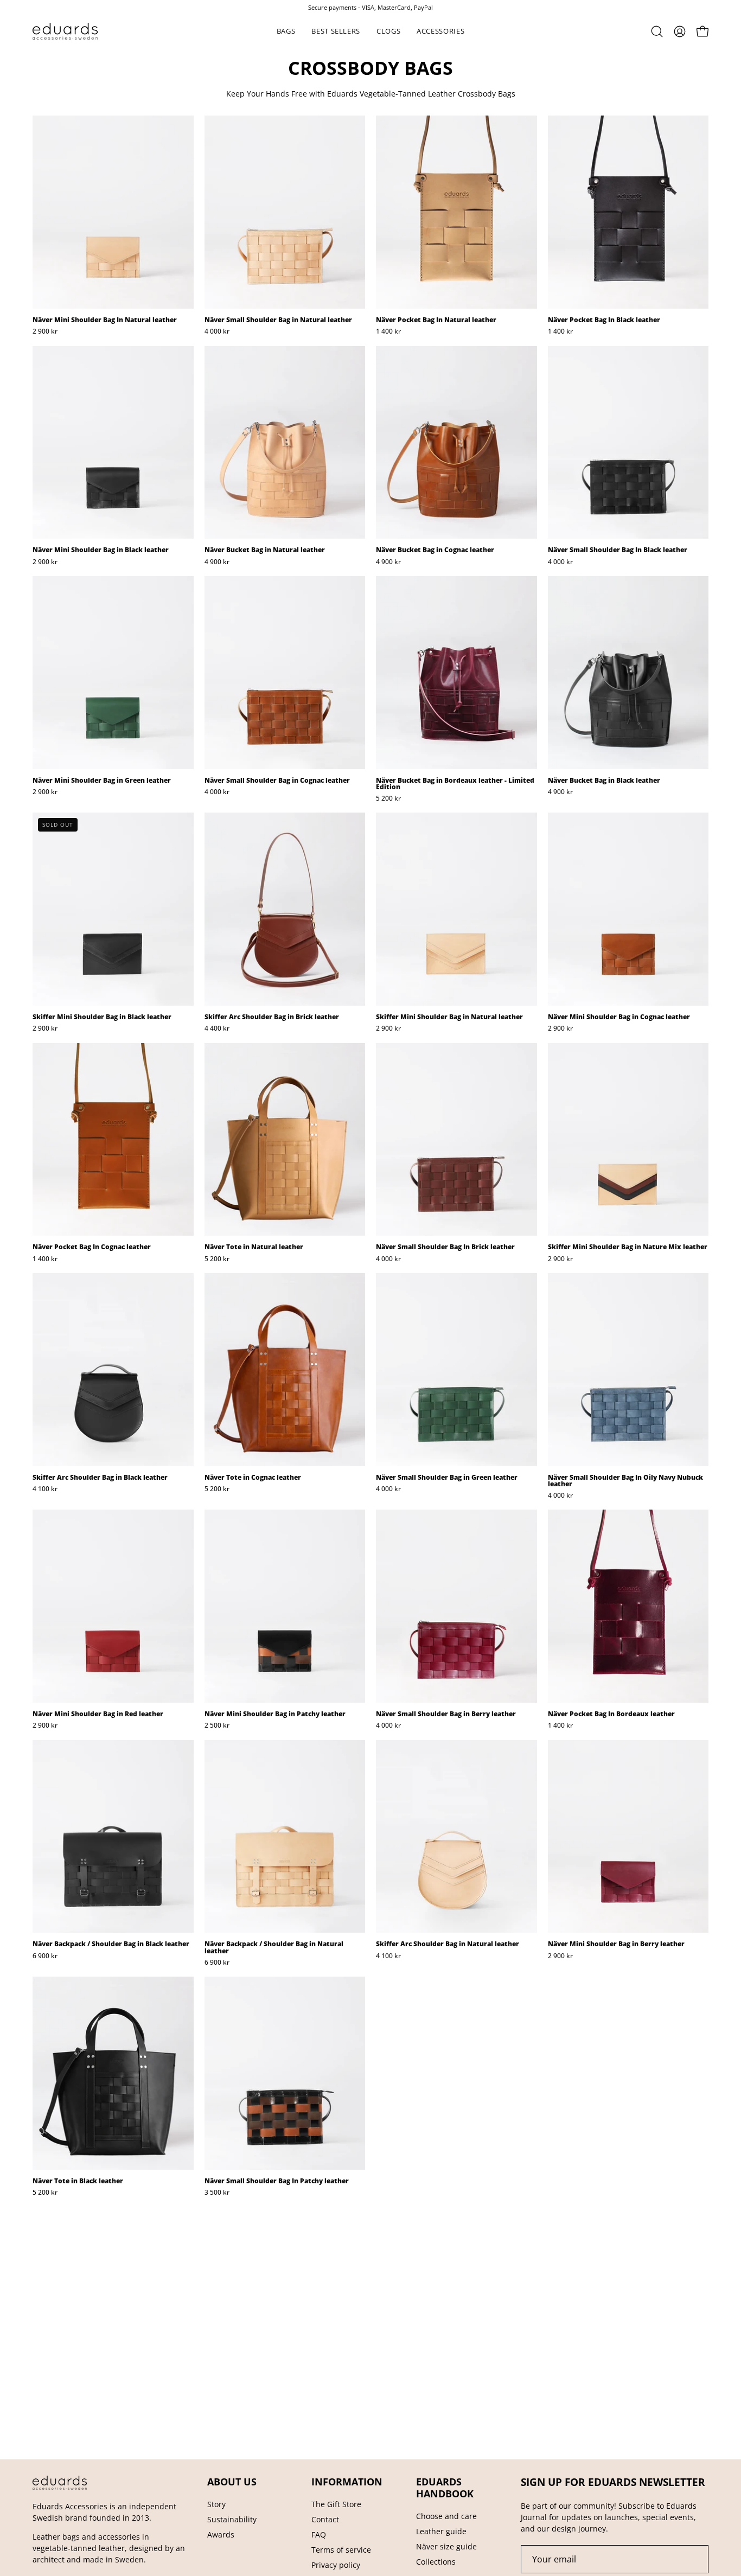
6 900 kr (45, 1956)
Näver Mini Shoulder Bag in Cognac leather (619, 1017)
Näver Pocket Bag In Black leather (604, 320)
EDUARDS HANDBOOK (445, 2488)
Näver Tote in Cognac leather (253, 1478)
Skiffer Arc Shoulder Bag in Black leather (100, 1478)
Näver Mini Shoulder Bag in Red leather (98, 1714)
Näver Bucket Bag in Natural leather (265, 550)
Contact (325, 2519)
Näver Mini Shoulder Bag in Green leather (102, 781)
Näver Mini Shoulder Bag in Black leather (101, 550)
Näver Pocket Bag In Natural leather (436, 320)
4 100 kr (45, 1489)
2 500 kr (217, 1725)
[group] (370, 7)
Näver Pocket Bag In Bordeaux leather (611, 1714)
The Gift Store (336, 2504)
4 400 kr (217, 1028)
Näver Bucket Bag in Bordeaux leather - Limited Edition (455, 784)
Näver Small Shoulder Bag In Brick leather (445, 1247)
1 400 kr (388, 331)
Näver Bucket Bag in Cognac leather (435, 550)
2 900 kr (45, 331)
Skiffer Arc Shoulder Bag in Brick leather (272, 1017)
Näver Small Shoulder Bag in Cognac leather (277, 781)
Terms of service (341, 2550)
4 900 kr (217, 562)
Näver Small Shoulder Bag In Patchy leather (277, 2181)
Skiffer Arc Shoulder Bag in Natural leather (448, 1944)
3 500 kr (217, 2193)
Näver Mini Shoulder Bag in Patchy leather (275, 1714)
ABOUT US (232, 2482)
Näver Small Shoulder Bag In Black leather (618, 550)
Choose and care (446, 2516)
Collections (436, 2562)
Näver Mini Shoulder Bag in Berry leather (616, 1944)
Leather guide (441, 2531)
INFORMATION (347, 2482)
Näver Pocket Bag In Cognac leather (92, 1247)
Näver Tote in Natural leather (254, 1247)
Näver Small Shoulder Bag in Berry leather (446, 1714)
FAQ (319, 2535)
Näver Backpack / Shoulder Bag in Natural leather (274, 1947)
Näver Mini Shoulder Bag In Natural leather (105, 320)
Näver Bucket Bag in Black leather (604, 781)
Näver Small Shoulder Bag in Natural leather (278, 320)
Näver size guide (446, 2546)
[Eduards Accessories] (65, 31)
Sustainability (232, 2519)
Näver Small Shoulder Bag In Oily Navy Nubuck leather (625, 1481)
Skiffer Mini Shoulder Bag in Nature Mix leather (628, 1247)
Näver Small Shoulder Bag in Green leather (447, 1478)
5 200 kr (388, 798)
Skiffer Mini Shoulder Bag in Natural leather (449, 1017)
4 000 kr (217, 331)
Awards (221, 2535)
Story (216, 2504)
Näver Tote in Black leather (78, 2181)
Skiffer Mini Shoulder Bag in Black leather (102, 1017)
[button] (286, 31)
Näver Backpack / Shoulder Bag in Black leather (111, 1944)
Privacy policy (336, 2565)
